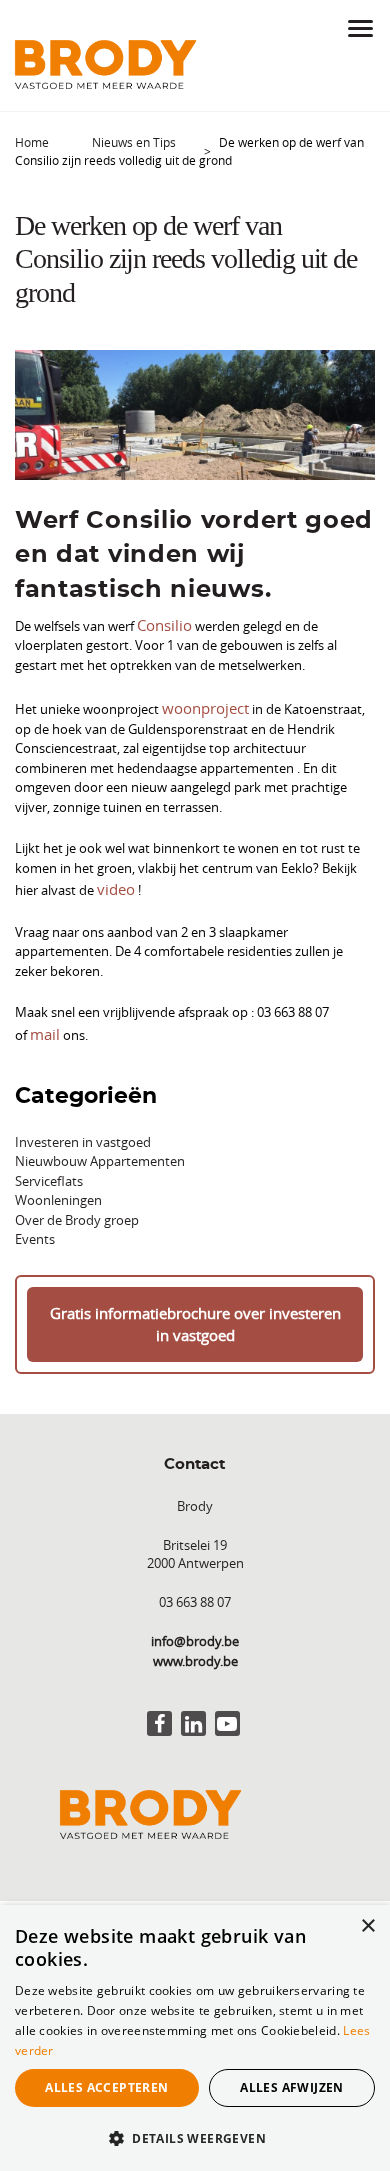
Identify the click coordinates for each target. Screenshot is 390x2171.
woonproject (200, 703)
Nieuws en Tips (134, 142)
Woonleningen (58, 1188)
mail (359, 1003)
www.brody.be (195, 1643)
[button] (195, 2138)
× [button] (367, 1926)
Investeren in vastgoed (83, 1130)
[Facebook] (159, 1705)
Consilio (160, 623)
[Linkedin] (193, 1705)
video (113, 881)
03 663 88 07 (195, 1584)
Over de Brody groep (77, 1208)
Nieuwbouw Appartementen (100, 1149)
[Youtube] (227, 1705)
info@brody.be (195, 1623)
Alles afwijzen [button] (292, 2087)
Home (32, 142)
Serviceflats (49, 1169)
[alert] (195, 2038)
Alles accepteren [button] (106, 2087)
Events (35, 1227)
